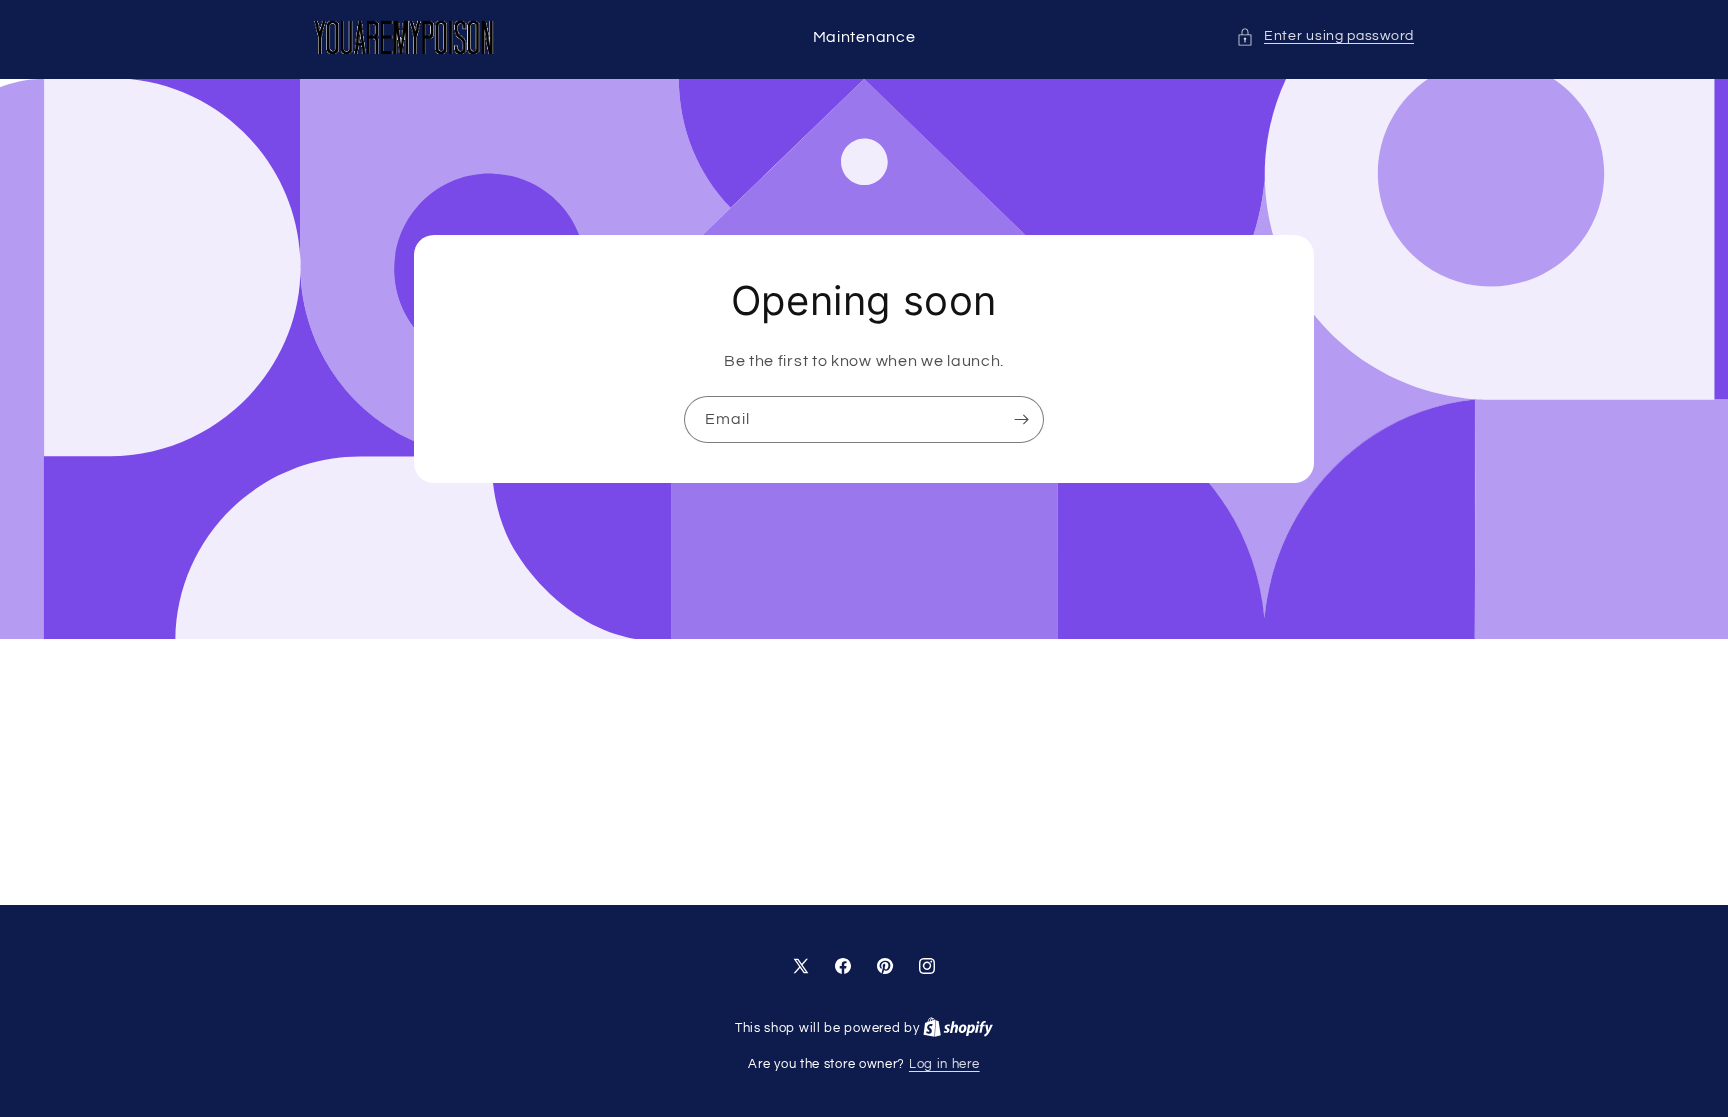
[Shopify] (958, 1028)
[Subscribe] (1021, 419)
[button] (1325, 36)
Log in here (944, 1064)
